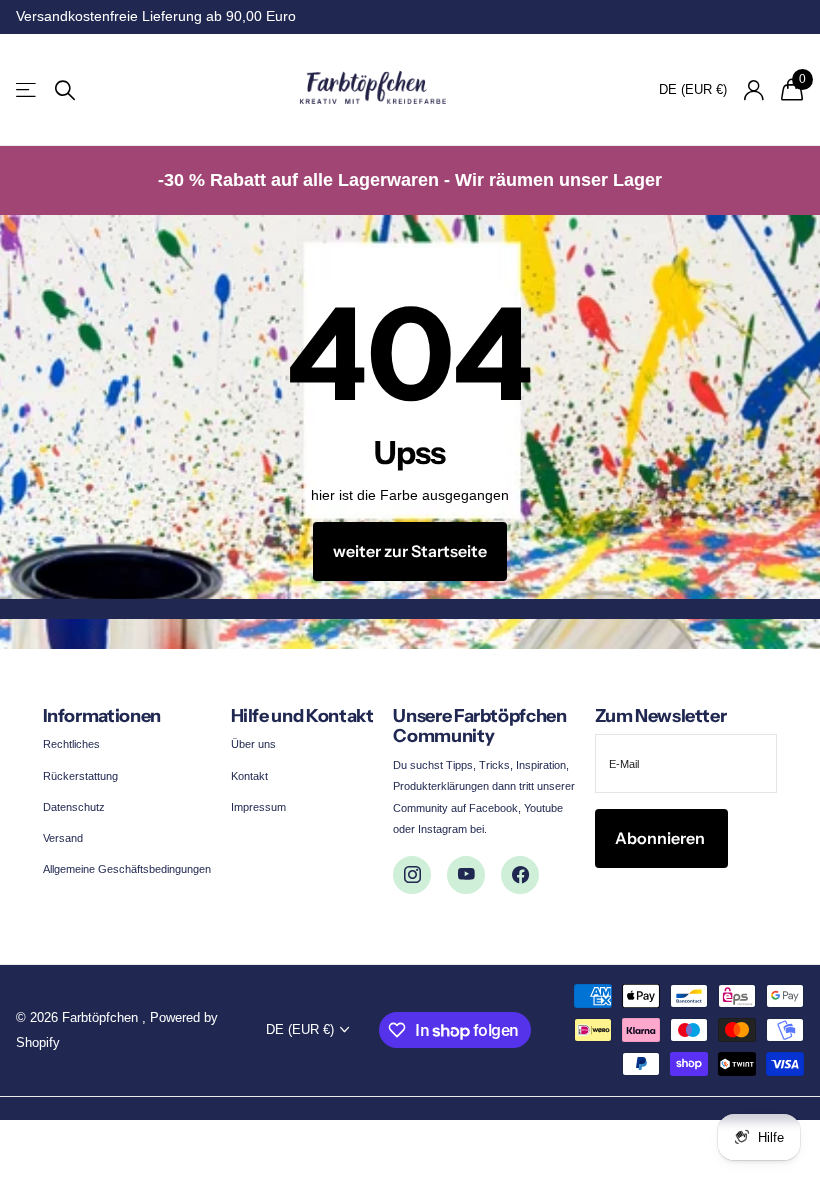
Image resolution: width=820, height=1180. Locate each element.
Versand (63, 838)
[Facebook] (520, 875)
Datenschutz (74, 807)
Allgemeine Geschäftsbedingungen (127, 869)
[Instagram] (412, 875)
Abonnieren (661, 838)
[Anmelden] (753, 90)
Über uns (253, 744)
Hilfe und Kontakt (302, 716)
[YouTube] (466, 875)
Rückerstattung (80, 776)
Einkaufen (27, 90)
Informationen (102, 716)
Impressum (258, 807)
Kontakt (249, 776)
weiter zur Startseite (410, 551)
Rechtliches (71, 744)
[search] (65, 90)
